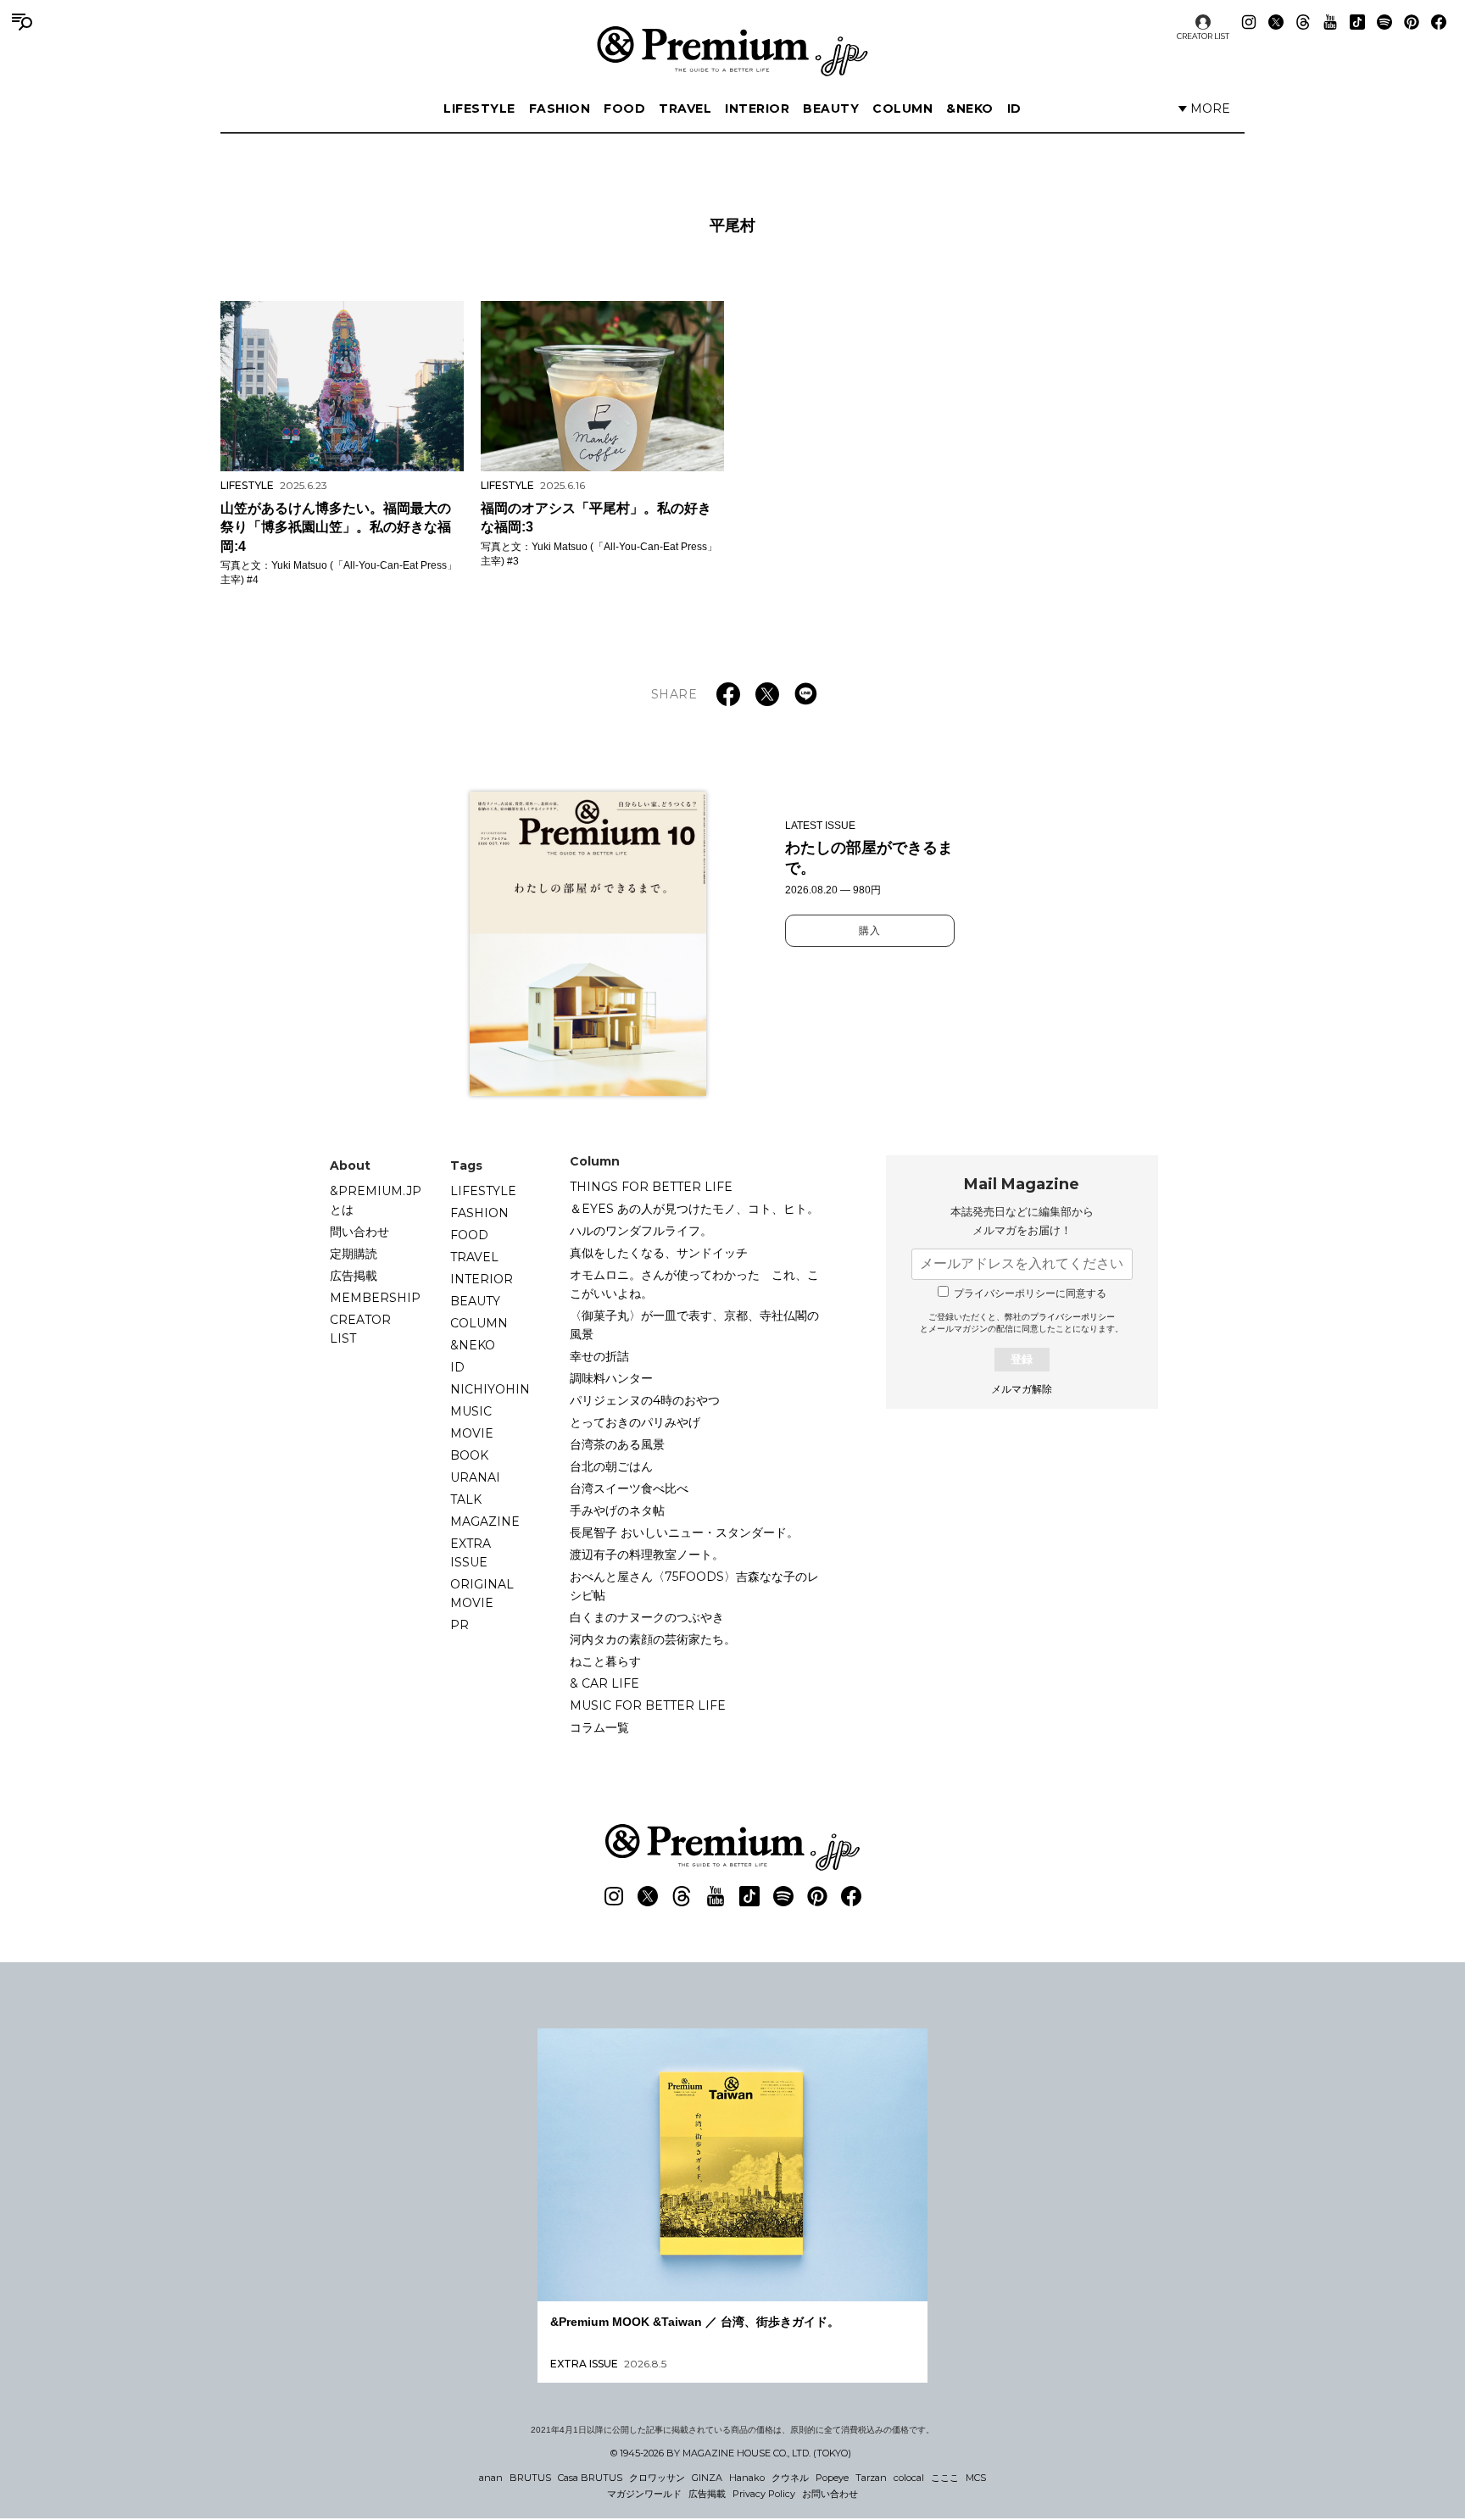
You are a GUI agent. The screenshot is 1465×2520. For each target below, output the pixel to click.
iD (1014, 108)
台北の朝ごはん (611, 1466)
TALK (466, 1499)
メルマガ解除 (1022, 1389)
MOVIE (472, 1433)
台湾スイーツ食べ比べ (629, 1488)
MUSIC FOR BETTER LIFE (648, 1705)
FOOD (624, 108)
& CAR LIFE (604, 1683)
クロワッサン (657, 2478)
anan (491, 2478)
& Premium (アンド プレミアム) (732, 51)
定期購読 (354, 1254)
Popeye (832, 2478)
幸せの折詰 (599, 1356)
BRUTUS (530, 2478)
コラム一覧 (599, 1727)
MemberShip (375, 1298)
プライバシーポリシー (1072, 1317)
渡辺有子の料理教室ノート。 (647, 1555)
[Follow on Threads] (1303, 22)
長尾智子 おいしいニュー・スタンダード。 (684, 1533)
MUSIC (471, 1411)
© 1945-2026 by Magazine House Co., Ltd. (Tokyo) (731, 2453)
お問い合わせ (830, 2494)
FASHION (560, 108)
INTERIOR (757, 108)
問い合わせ (359, 1232)
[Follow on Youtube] (1330, 22)
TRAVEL (685, 108)
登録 (1022, 1359)
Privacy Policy (764, 2494)
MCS (976, 2478)
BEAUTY (831, 108)
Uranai (475, 1477)
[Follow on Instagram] (1249, 22)
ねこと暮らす (605, 1661)
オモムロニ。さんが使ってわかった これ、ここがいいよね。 (694, 1284)
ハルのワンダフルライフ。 (641, 1231)
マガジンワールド (644, 2494)
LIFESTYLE (479, 108)
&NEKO (970, 108)
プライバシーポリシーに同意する (1030, 1293)
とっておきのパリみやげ (635, 1422)
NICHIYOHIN (490, 1389)
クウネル (790, 2478)
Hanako (747, 2478)
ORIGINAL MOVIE (482, 1594)
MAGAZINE (485, 1521)
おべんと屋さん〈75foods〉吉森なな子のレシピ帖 (694, 1586)
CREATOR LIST (1203, 36)
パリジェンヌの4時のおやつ (645, 1400)
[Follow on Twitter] (1276, 22)
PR (460, 1625)
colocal (909, 2478)
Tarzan (871, 2478)
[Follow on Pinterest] (1412, 22)
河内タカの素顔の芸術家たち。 (653, 1639)
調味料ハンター (611, 1378)
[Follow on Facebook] (1439, 22)
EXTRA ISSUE (471, 1553)
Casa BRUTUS (590, 2478)
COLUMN (902, 108)
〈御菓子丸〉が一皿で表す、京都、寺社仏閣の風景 (694, 1325)
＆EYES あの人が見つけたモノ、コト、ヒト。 (694, 1209)
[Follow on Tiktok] (1357, 22)
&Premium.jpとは (376, 1200)
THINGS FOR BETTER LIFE (651, 1187)
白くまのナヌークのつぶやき (647, 1617)
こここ (945, 2478)
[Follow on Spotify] (1384, 22)
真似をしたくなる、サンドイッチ (659, 1253)
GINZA (707, 2478)
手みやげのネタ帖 (617, 1510)
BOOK (469, 1455)
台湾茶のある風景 (617, 1444)
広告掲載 (354, 1276)
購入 (870, 931)
